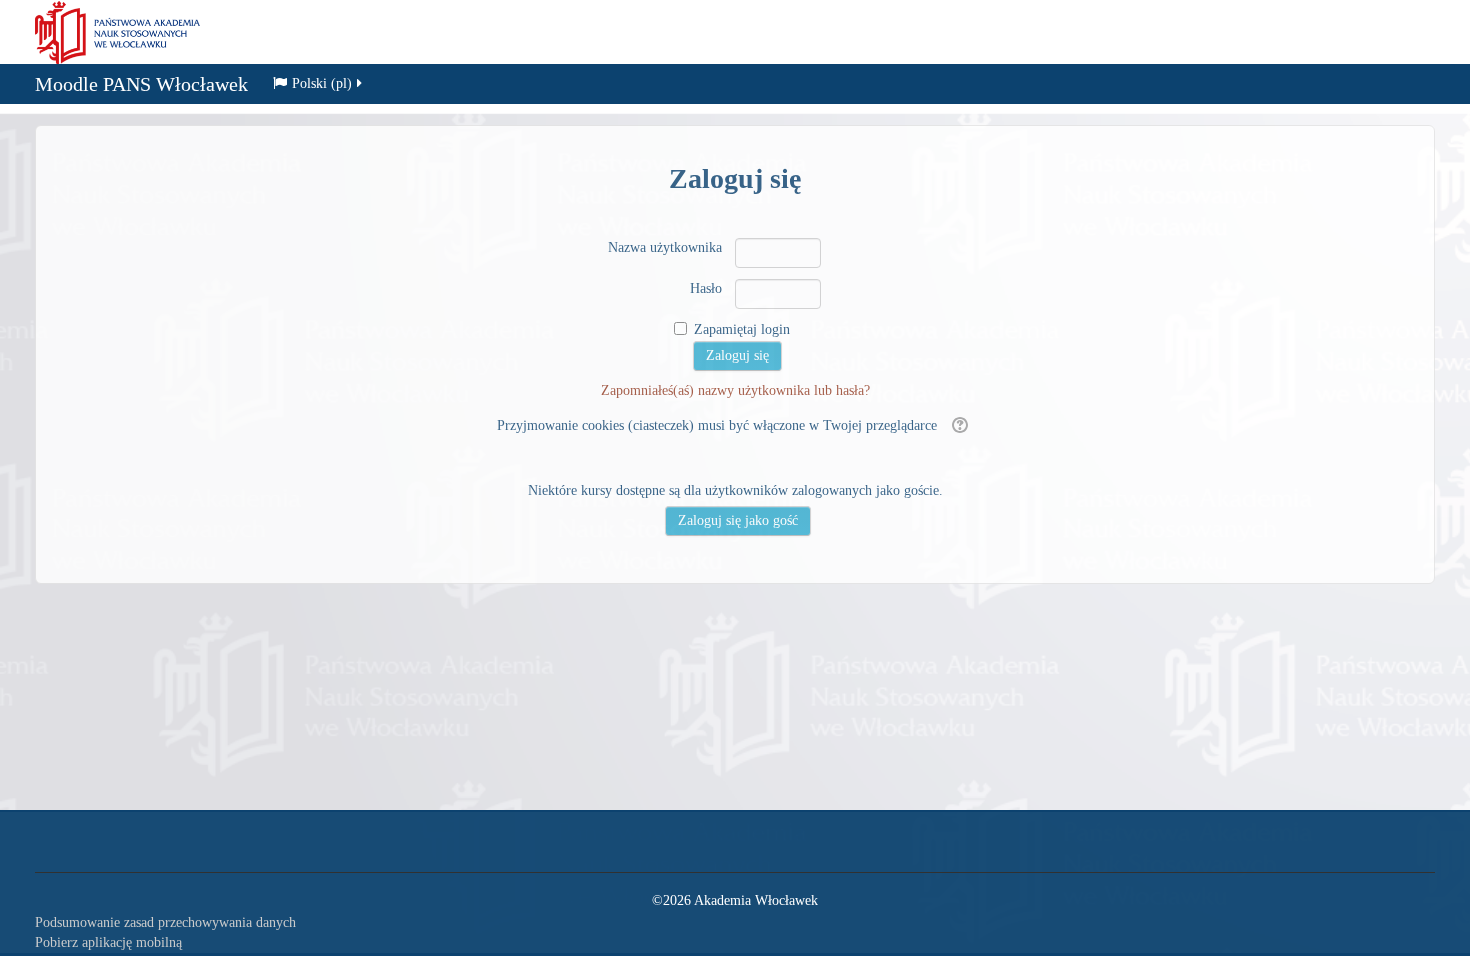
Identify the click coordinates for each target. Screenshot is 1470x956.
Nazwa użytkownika (665, 247)
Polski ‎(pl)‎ (322, 83)
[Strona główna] (117, 31)
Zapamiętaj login (742, 329)
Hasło (706, 288)
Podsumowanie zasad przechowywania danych (165, 922)
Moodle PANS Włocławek (141, 84)
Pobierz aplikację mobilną (108, 942)
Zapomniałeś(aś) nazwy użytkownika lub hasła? (735, 390)
